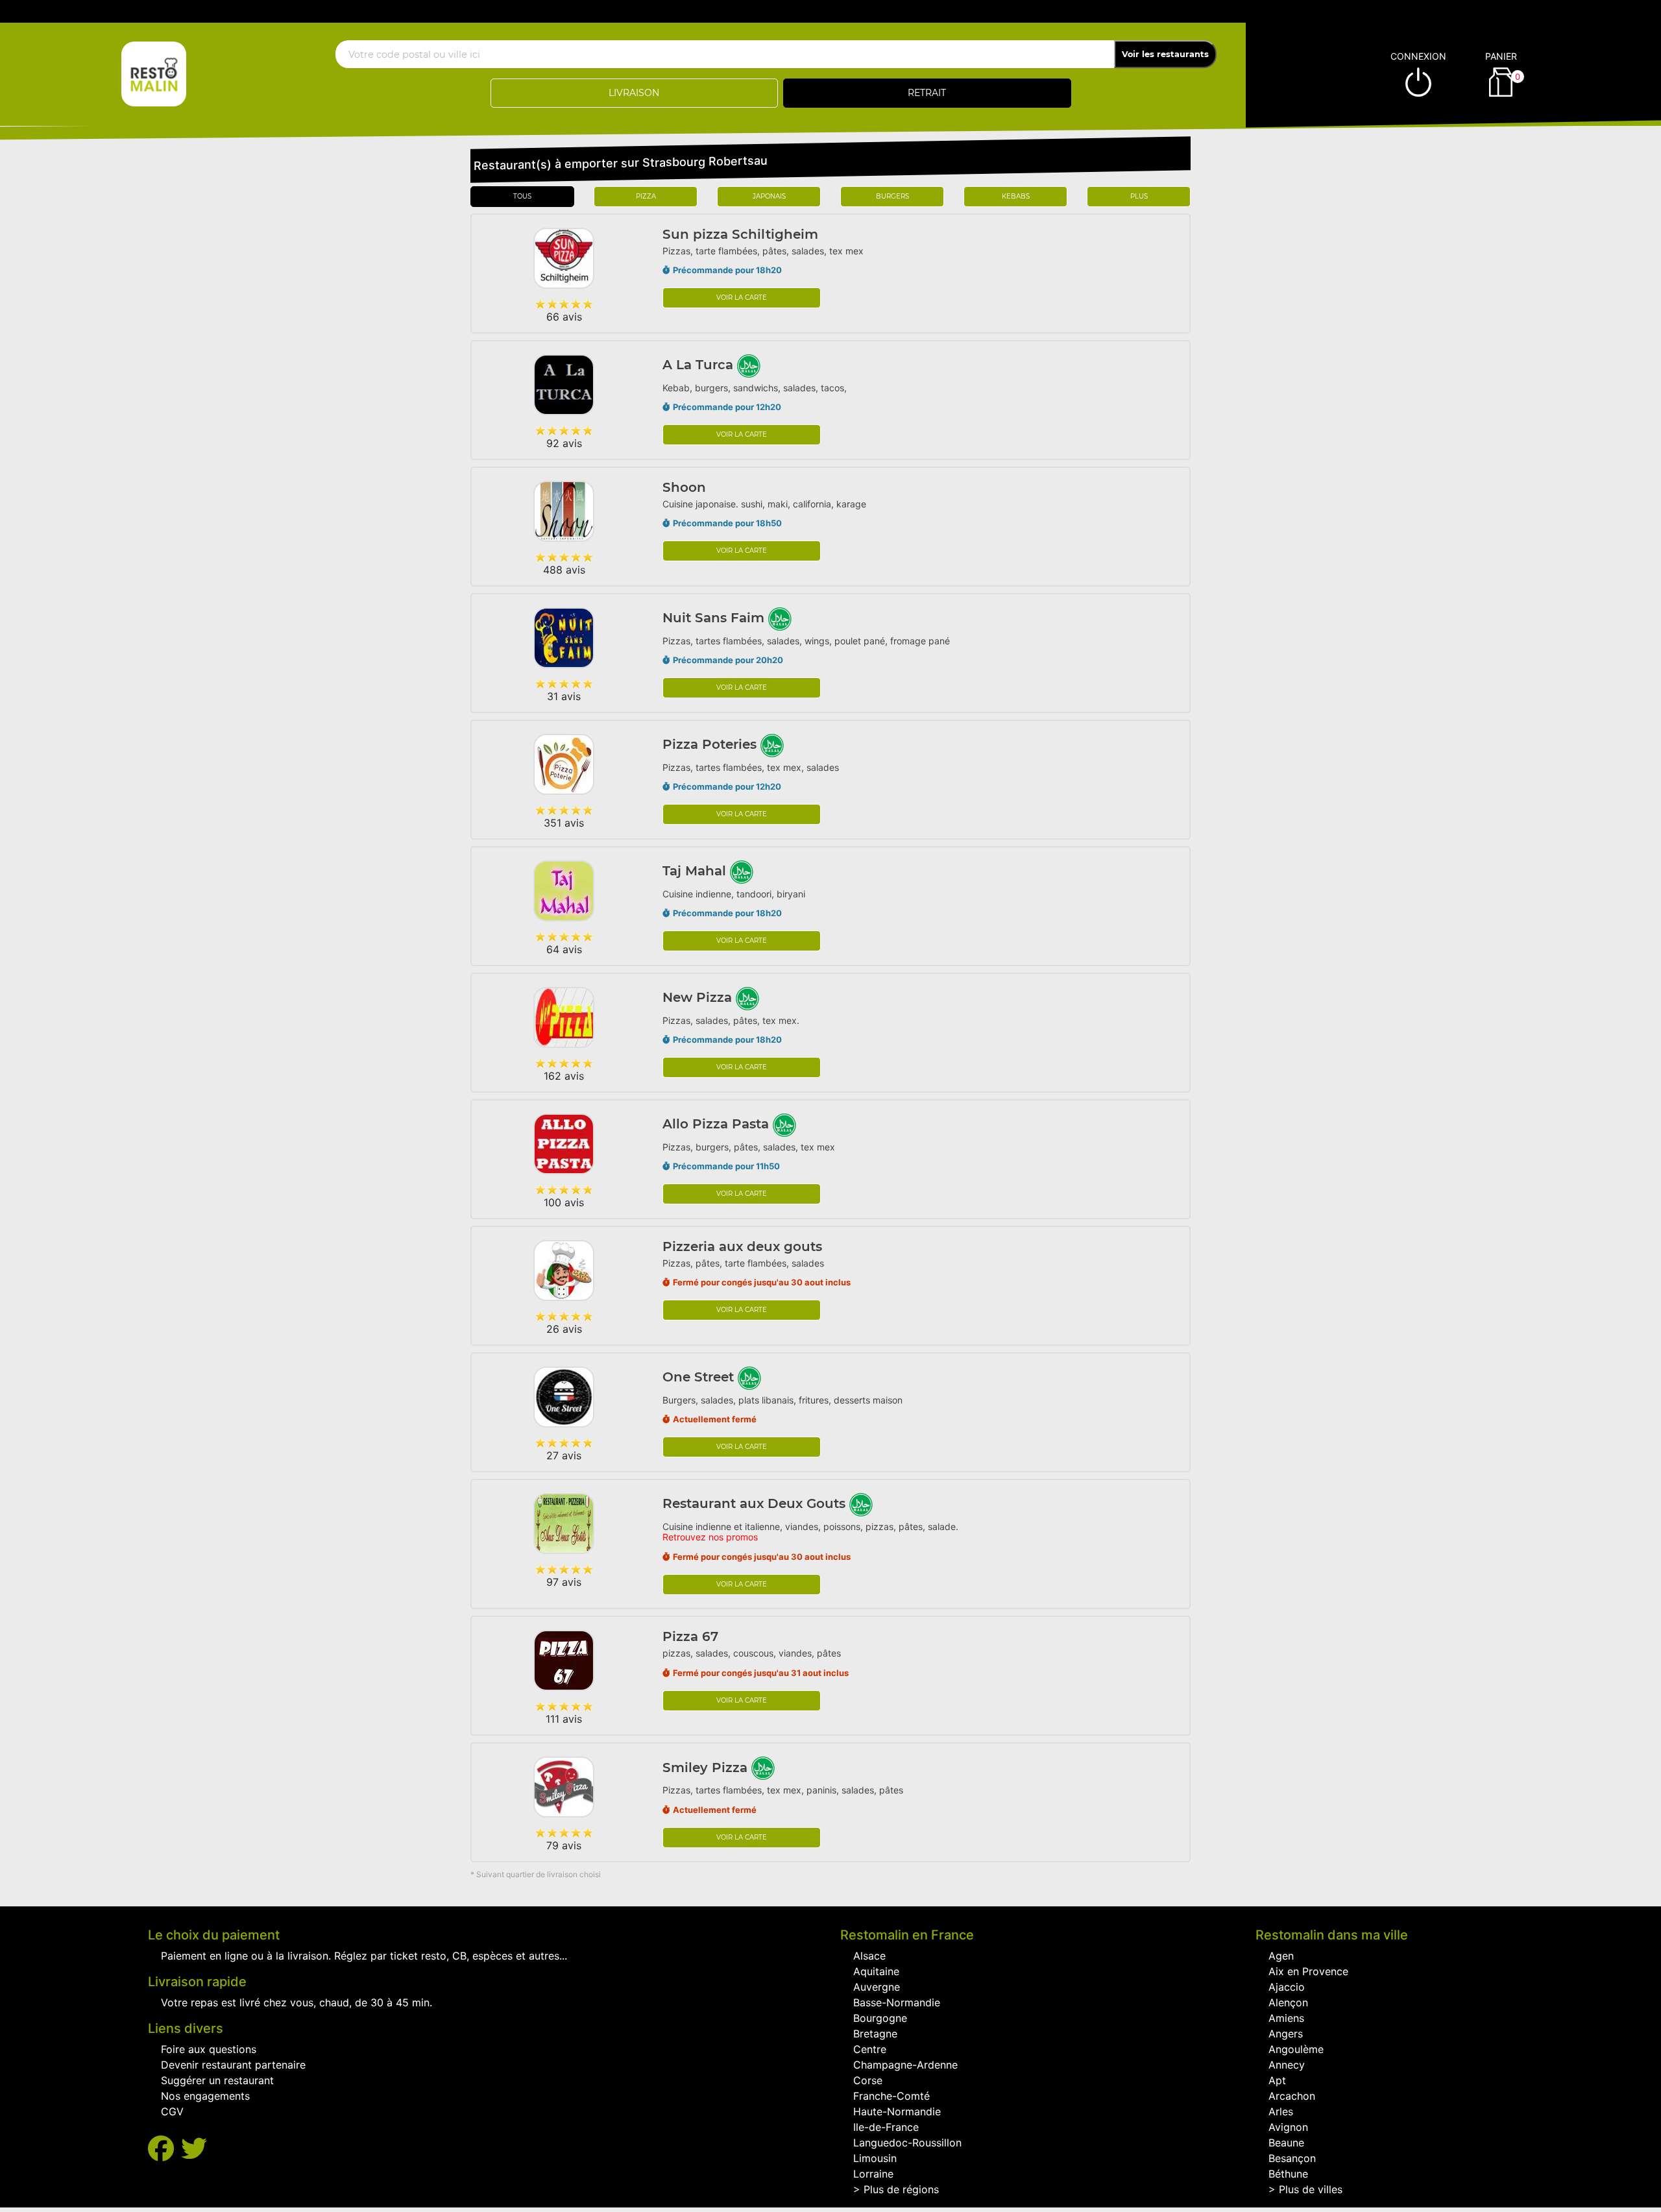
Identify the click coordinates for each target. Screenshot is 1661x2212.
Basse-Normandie (897, 2002)
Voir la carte (742, 298)
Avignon (1288, 2127)
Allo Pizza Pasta (718, 1124)
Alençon (1288, 2002)
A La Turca (700, 365)
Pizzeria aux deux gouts (742, 1246)
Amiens (1286, 2018)
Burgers (892, 196)
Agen (1281, 1956)
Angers (1286, 2034)
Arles (1281, 2111)
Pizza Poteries (711, 744)
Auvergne (877, 1987)
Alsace (869, 1956)
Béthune (1288, 2174)
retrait (927, 93)
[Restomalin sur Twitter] (194, 2149)
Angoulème (1296, 2049)
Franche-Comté (891, 2096)
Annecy (1287, 2065)
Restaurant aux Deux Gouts (756, 1503)
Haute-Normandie (897, 2111)
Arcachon (1292, 2096)
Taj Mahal (696, 871)
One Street (700, 1377)
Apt (1277, 2080)
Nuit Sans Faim (715, 618)
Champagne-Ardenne (905, 2065)
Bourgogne (880, 2018)
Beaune (1286, 2143)
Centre (870, 2049)
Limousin (875, 2158)
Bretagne (875, 2034)
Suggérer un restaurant (217, 2080)
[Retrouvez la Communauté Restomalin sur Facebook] (164, 2149)
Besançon (1292, 2158)
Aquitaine (876, 1971)
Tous (522, 196)
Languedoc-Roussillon (907, 2143)
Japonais (769, 196)
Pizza (646, 196)
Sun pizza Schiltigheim (740, 234)
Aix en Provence (1308, 1971)
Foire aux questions (209, 2049)
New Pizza (699, 997)
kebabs (1016, 196)
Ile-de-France (886, 2127)
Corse (868, 2080)
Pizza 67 (690, 1636)
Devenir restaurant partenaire (233, 2065)
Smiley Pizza (707, 1768)
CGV (172, 2111)
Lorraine (873, 2174)
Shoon (684, 487)
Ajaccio (1287, 1987)
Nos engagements (205, 2096)
